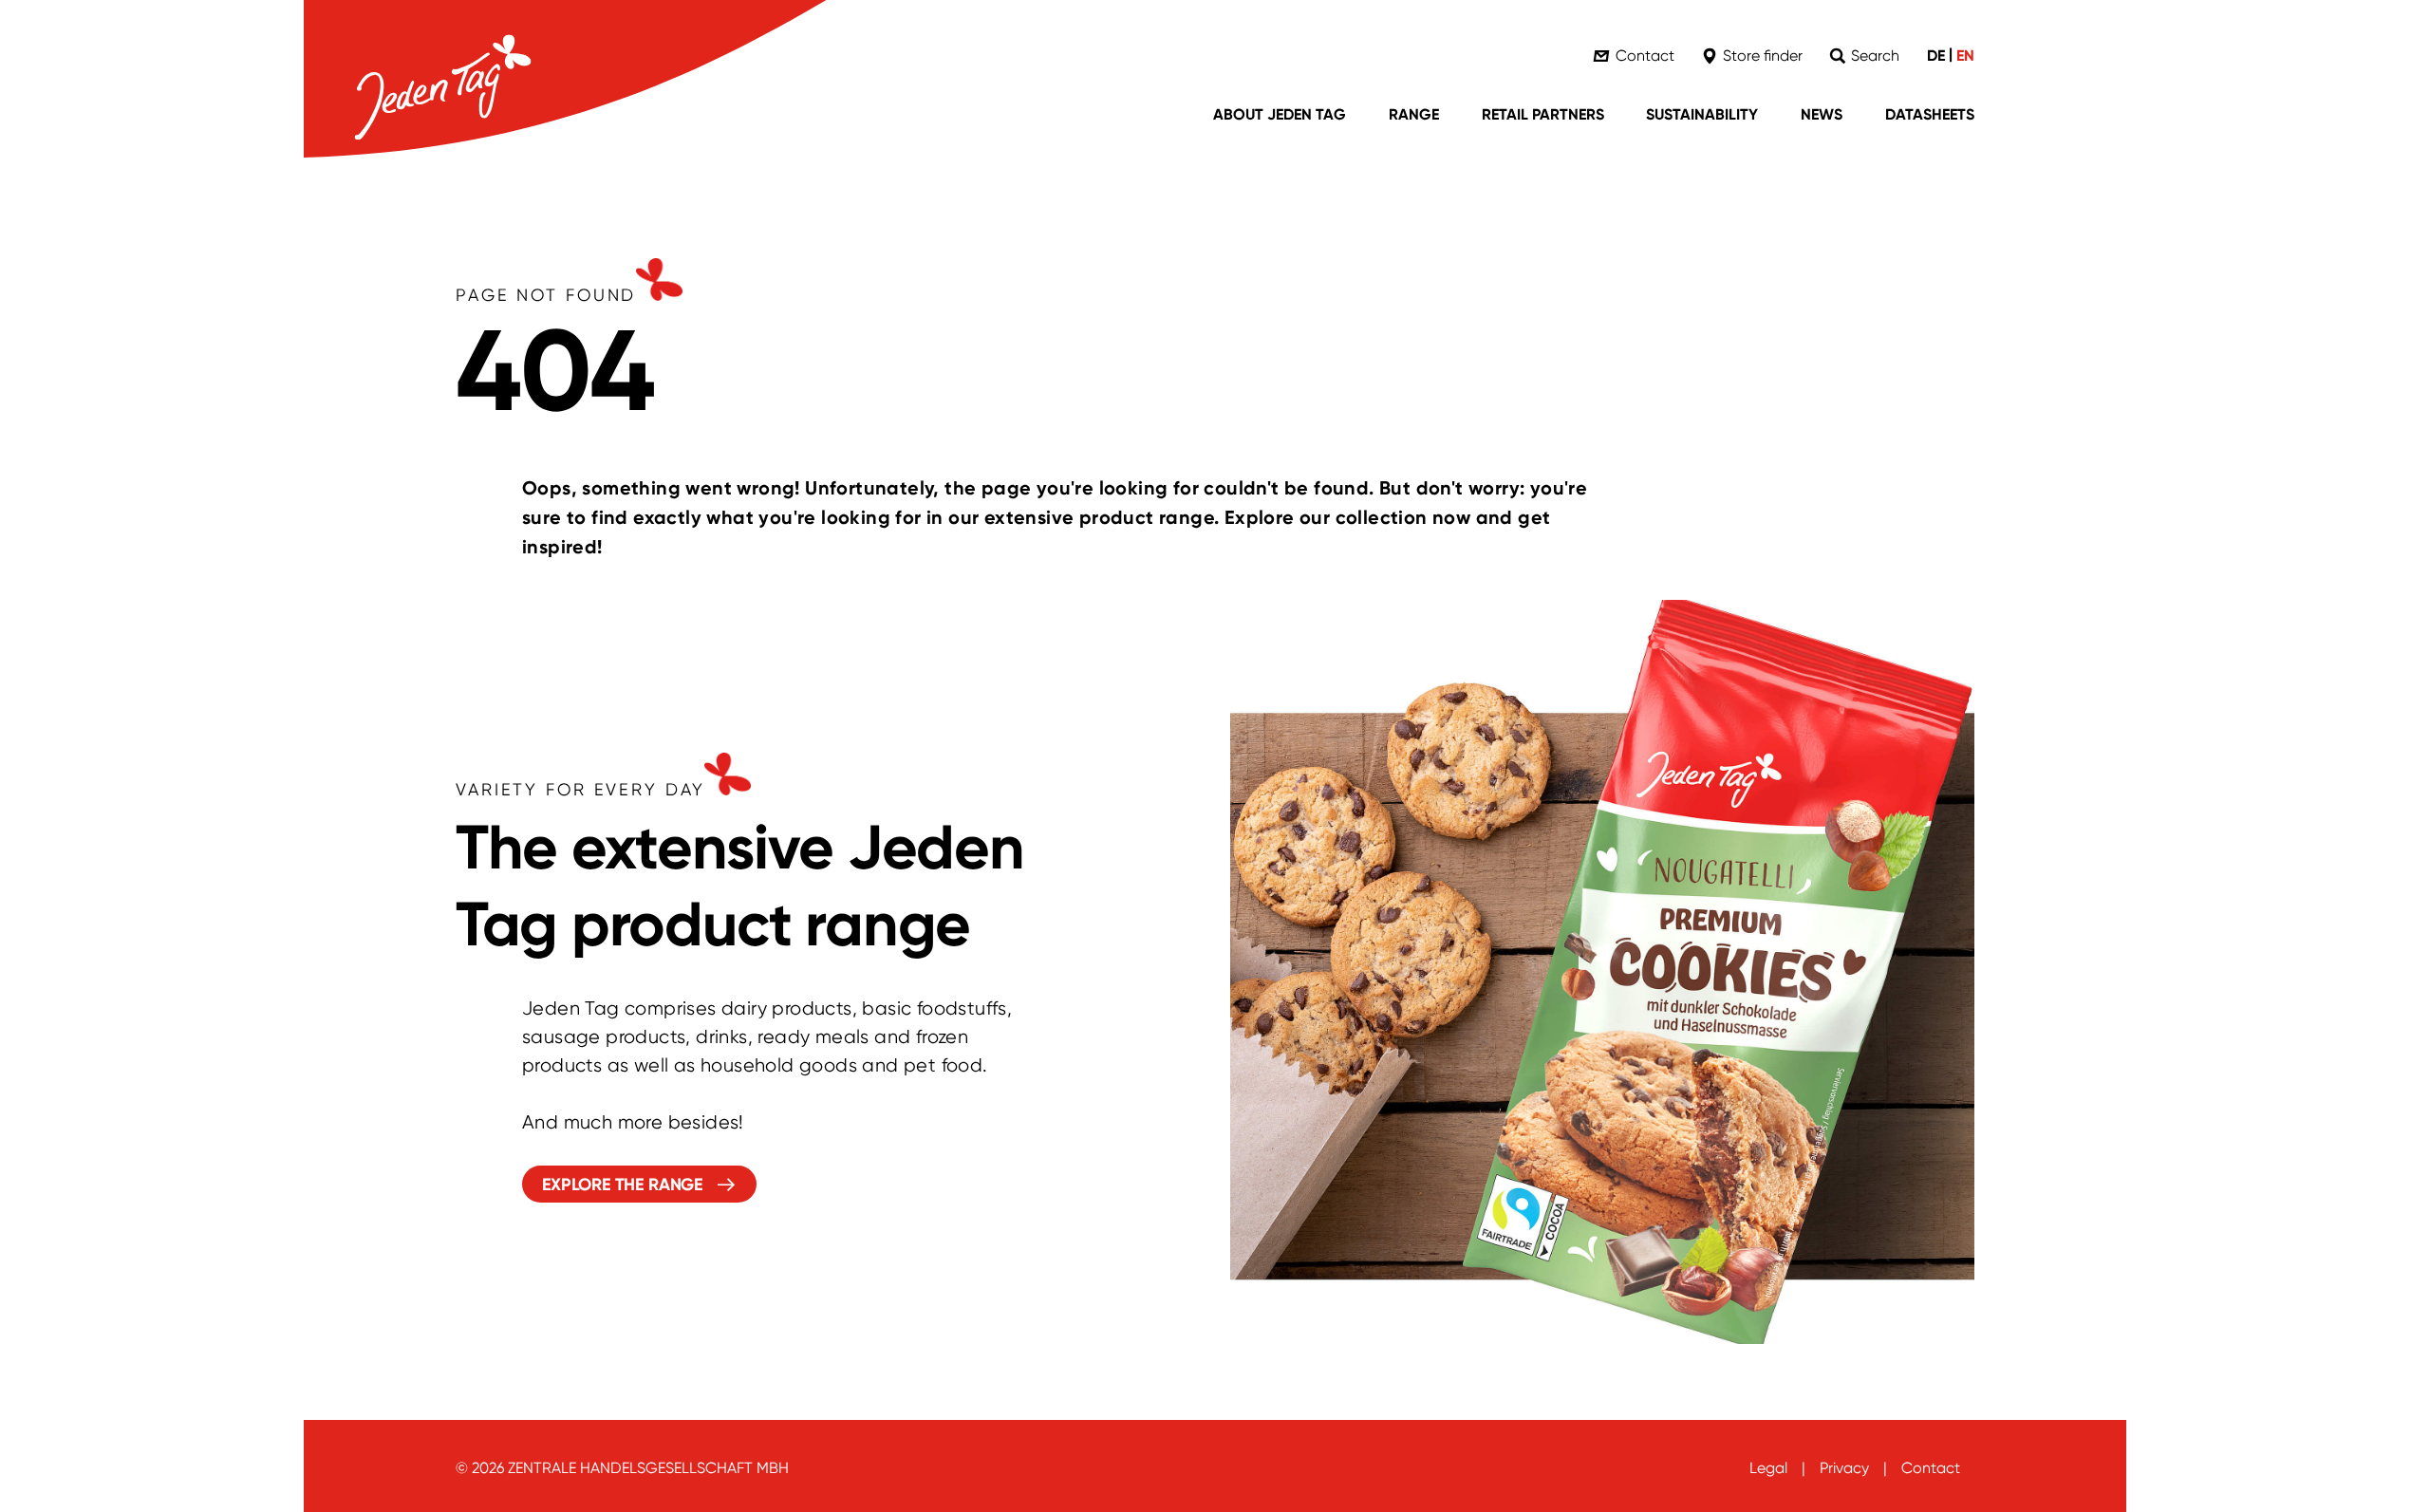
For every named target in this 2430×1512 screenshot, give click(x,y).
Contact (1931, 1468)
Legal (1768, 1468)
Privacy (1844, 1468)
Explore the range (623, 1185)
